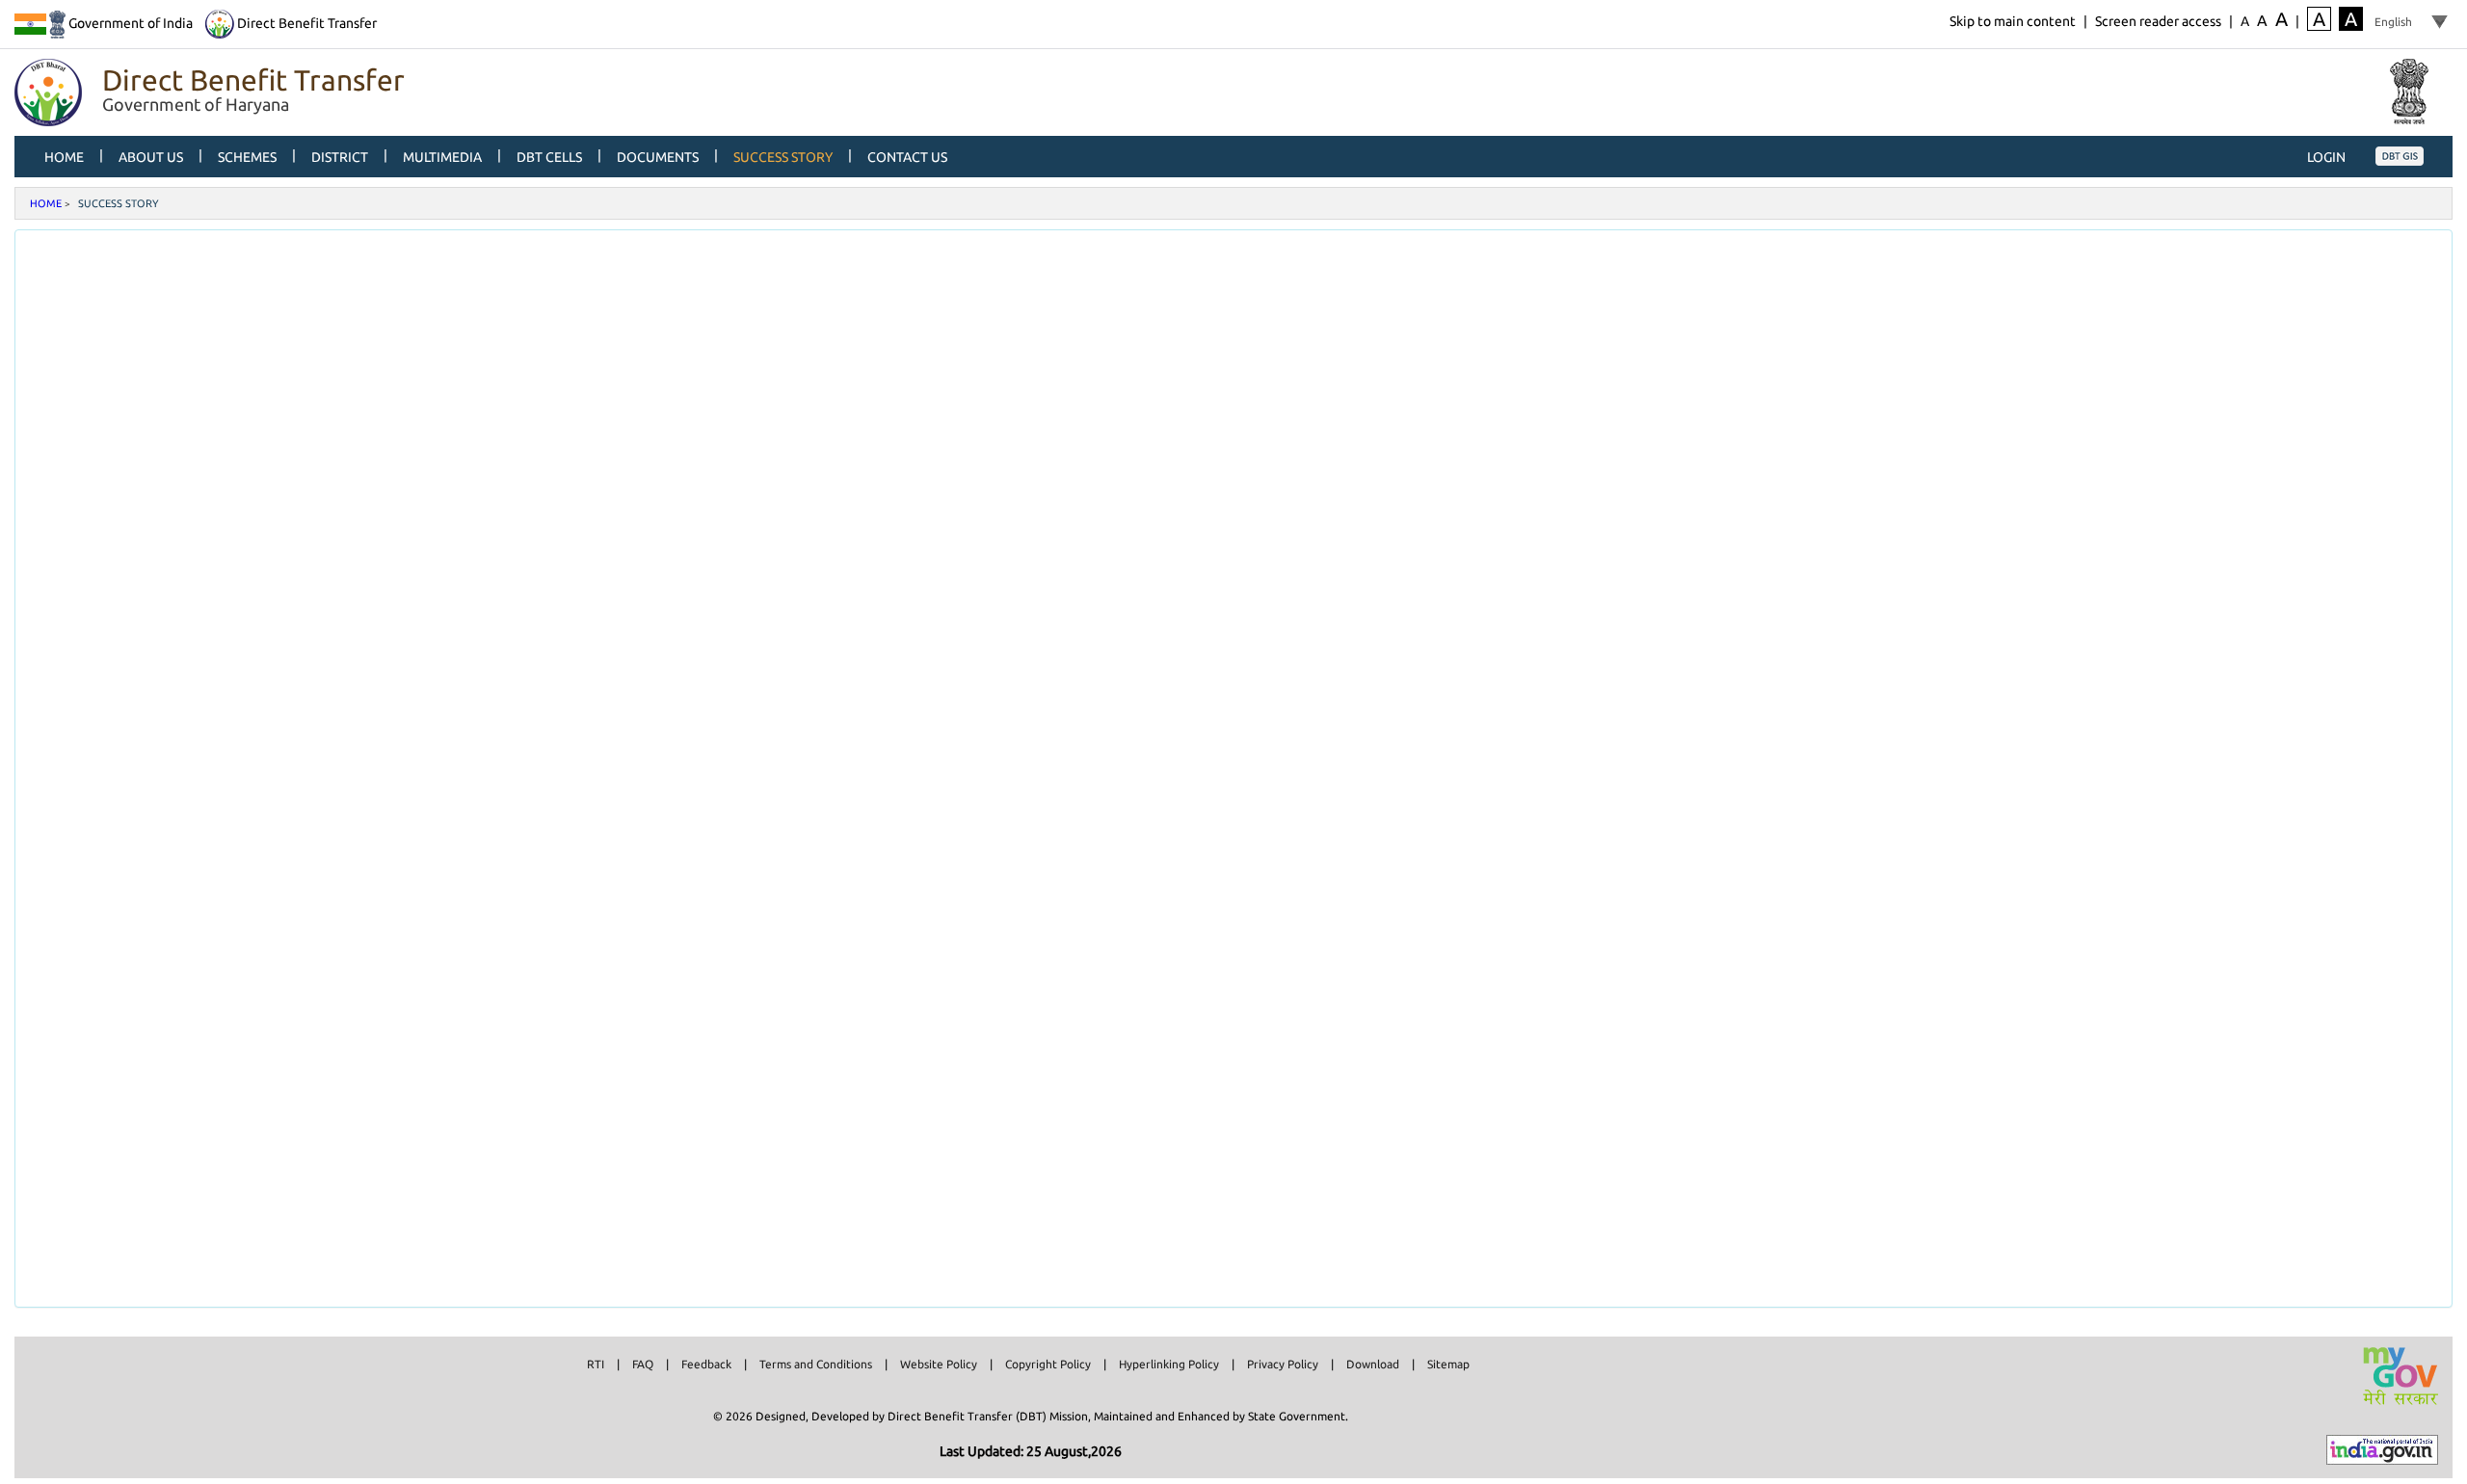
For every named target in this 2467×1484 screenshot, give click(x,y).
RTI (596, 1364)
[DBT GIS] (2400, 156)
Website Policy (939, 1364)
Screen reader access (2158, 21)
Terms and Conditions (816, 1364)
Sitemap (1448, 1364)
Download (1373, 1364)
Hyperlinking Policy (1169, 1364)
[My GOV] (2400, 1376)
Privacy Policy (1283, 1364)
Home (46, 203)
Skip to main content (2013, 21)
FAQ (643, 1364)
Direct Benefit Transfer (305, 23)
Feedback (706, 1364)
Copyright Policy (1048, 1364)
